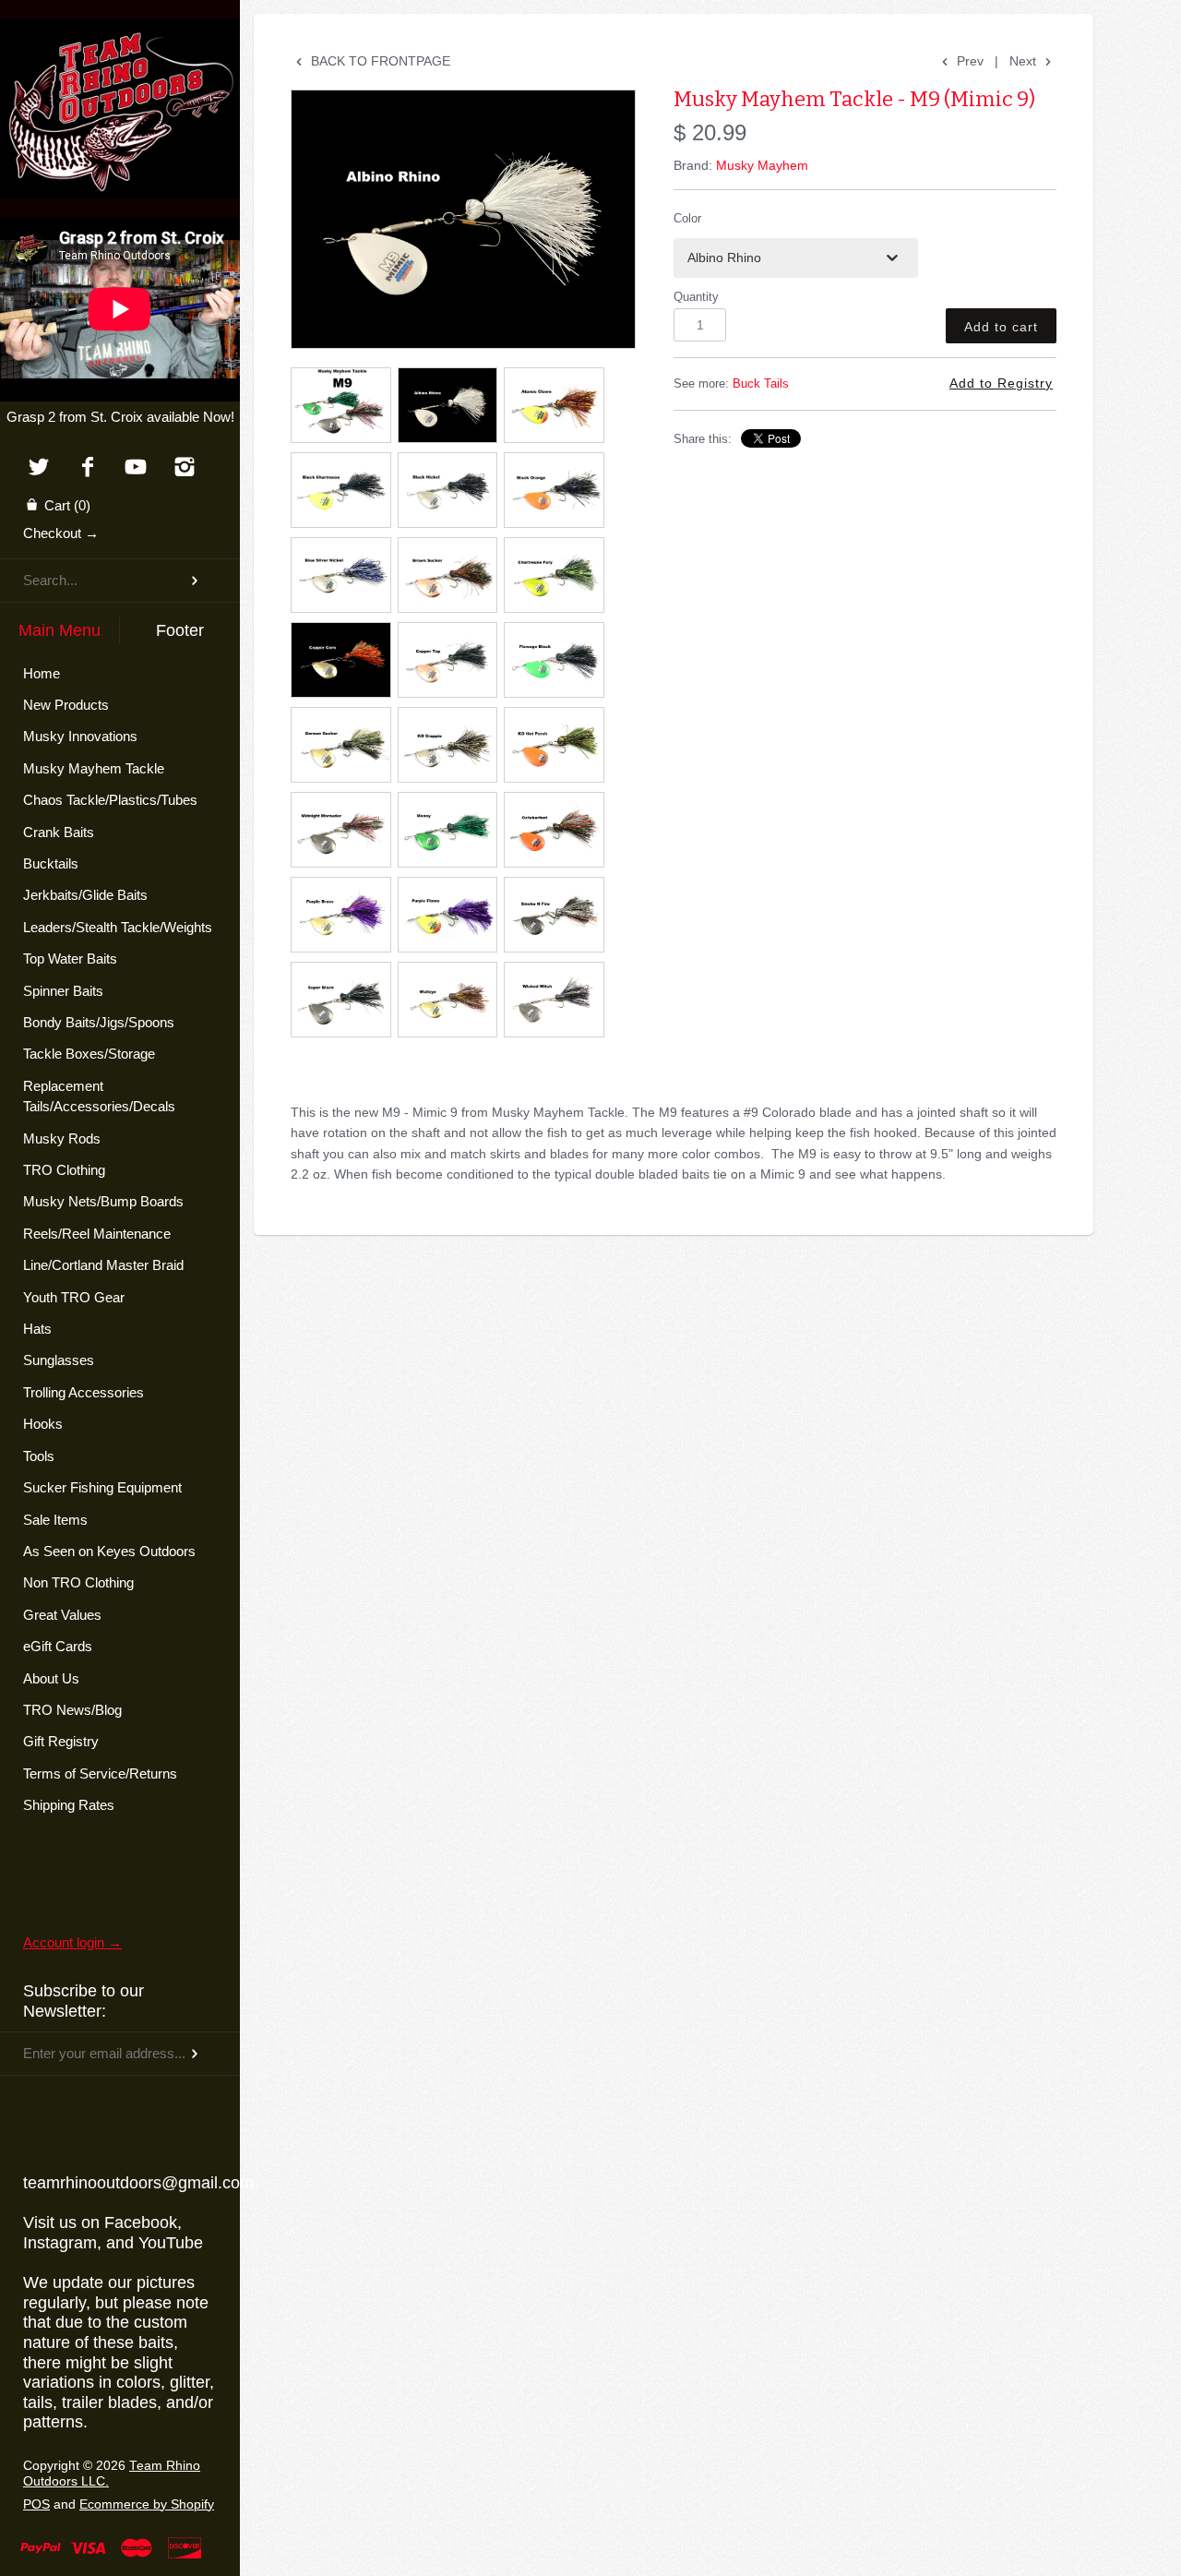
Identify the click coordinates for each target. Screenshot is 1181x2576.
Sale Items (55, 1520)
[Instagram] (185, 468)
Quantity (696, 297)
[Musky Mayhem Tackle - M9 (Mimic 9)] (463, 219)
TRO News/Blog (72, 1710)
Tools (39, 1456)
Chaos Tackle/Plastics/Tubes (110, 800)
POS (36, 2504)
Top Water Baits (70, 959)
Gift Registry (61, 1741)
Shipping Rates (69, 1805)
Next (1025, 61)
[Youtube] (136, 468)
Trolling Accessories (84, 1392)
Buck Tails (761, 384)
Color (687, 219)
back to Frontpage (379, 61)
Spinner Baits (63, 991)
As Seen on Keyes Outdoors (109, 1551)
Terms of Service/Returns (100, 1773)
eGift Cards (58, 1646)
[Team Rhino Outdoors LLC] (120, 42)
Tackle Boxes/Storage (89, 1054)
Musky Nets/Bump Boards (103, 1201)
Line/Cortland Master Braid (103, 1265)
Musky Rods (62, 1138)
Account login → (72, 1942)
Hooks (43, 1424)
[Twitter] (38, 468)
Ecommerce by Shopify (147, 2504)
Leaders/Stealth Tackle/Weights (118, 927)
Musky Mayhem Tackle (94, 768)
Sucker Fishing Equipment (102, 1487)
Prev (968, 61)
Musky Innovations (80, 736)
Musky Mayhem (762, 165)
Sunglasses (59, 1360)
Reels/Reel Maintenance (97, 1234)
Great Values (62, 1615)
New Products (66, 705)
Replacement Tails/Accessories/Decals (99, 1096)
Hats (37, 1329)
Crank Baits (59, 832)
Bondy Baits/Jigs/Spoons (99, 1022)
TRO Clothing (64, 1170)
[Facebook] (87, 468)
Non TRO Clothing (78, 1582)
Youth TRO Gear (74, 1297)
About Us (51, 1678)
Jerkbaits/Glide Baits (85, 895)
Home (42, 673)
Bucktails (51, 863)
